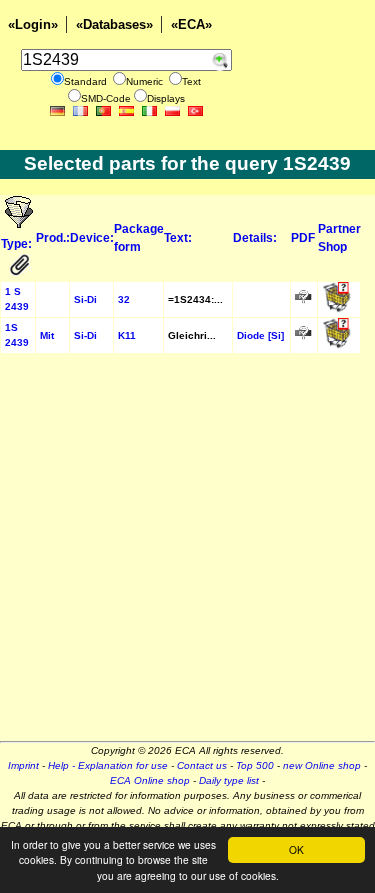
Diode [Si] (260, 335)
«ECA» (191, 24)
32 (124, 299)
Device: (92, 238)
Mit (47, 335)
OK (296, 849)
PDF (303, 238)
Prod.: (53, 238)
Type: (16, 244)
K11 (127, 335)
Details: (255, 238)
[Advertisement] (187, 553)
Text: (178, 238)
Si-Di (85, 299)
